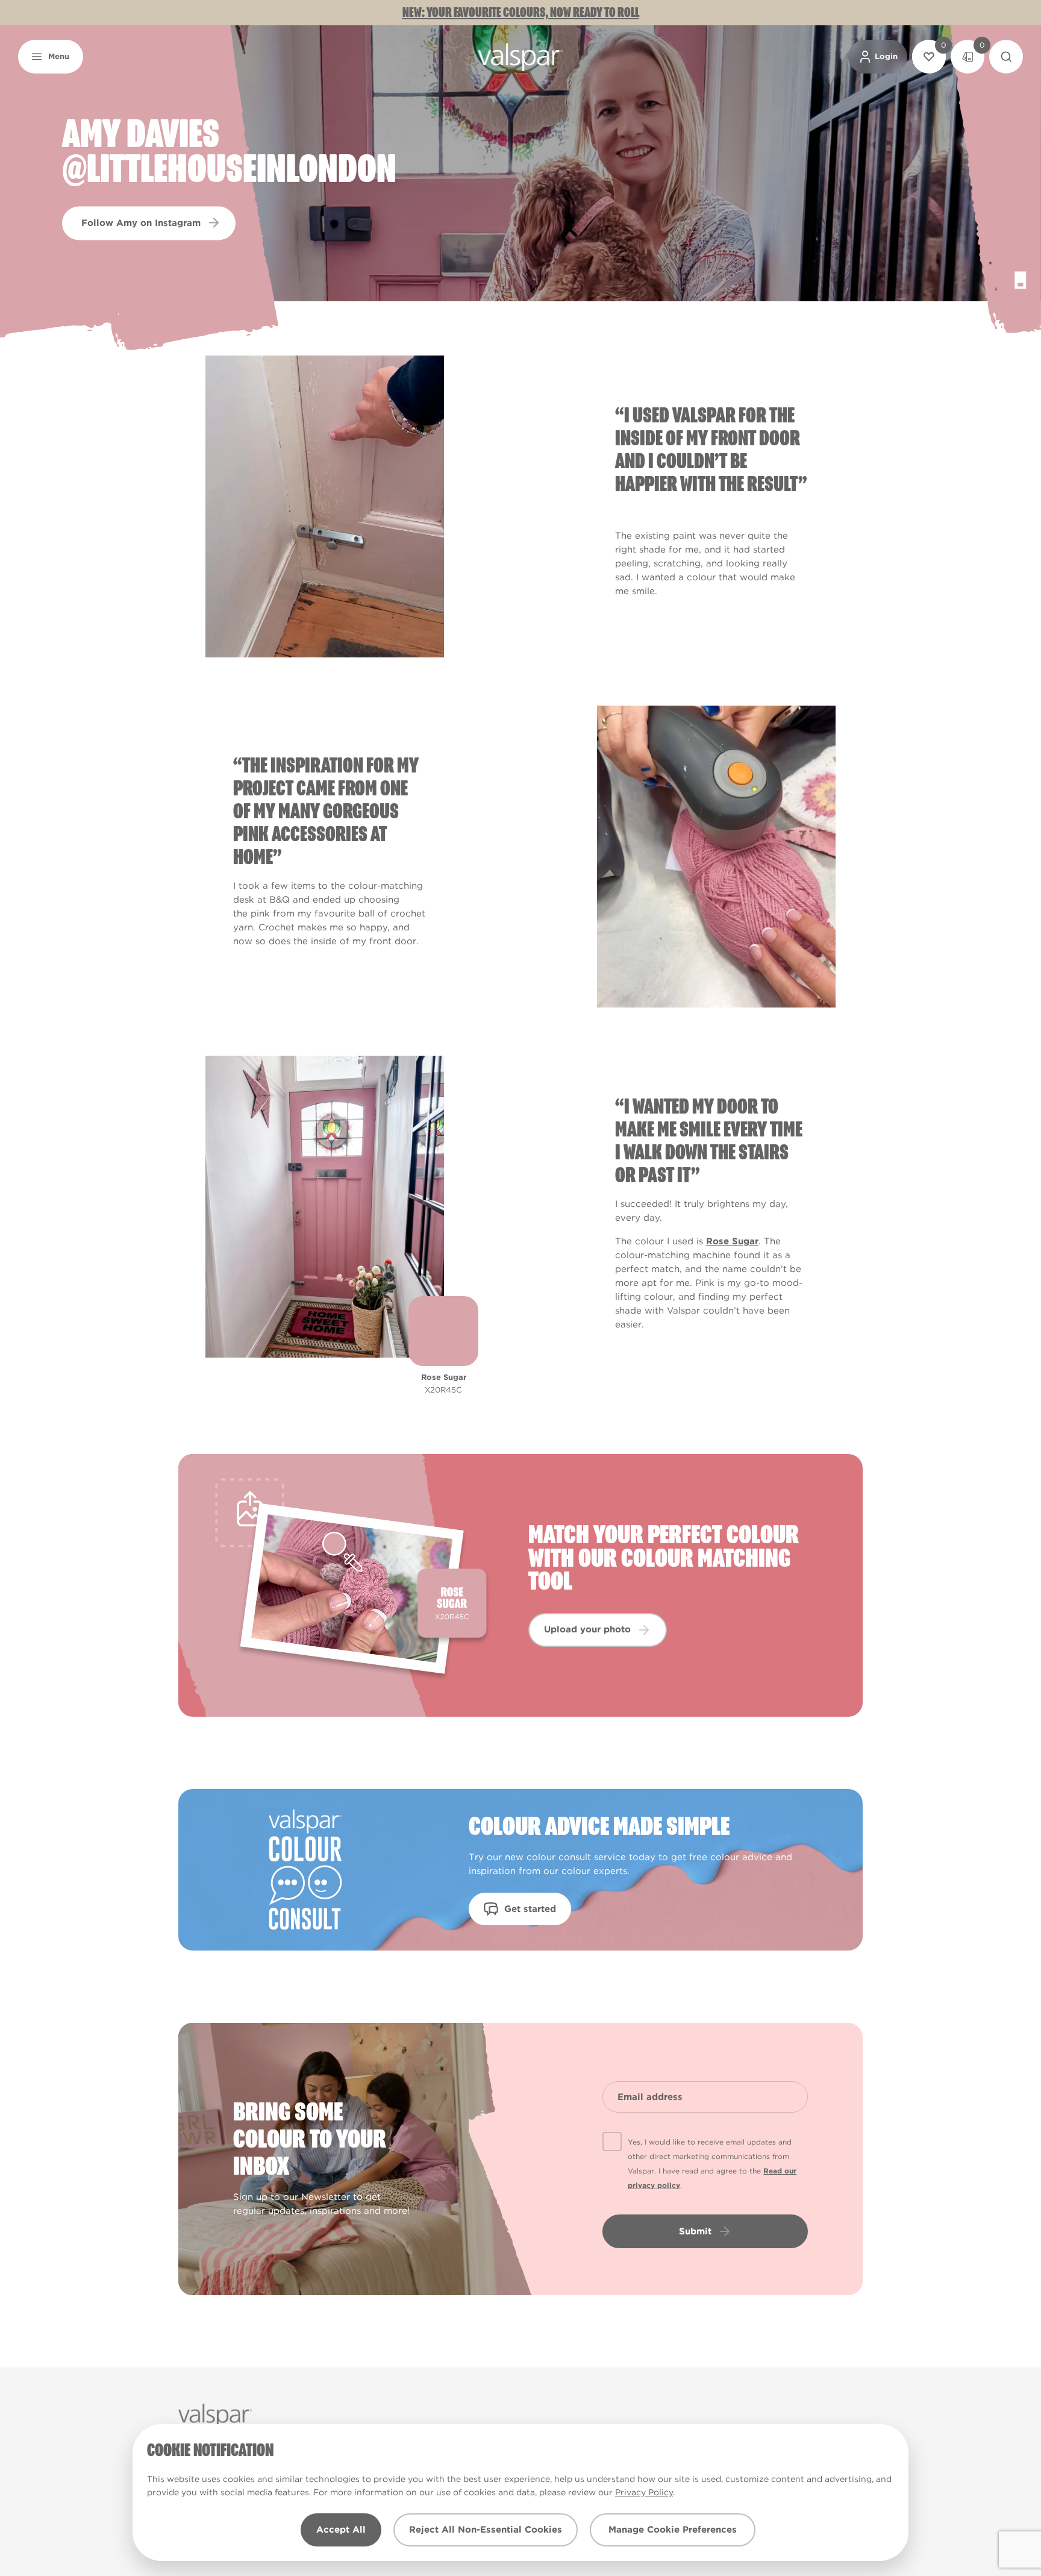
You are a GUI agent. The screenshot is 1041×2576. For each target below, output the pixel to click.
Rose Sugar (732, 1241)
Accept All (341, 2530)
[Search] (1006, 57)
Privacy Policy (644, 2492)
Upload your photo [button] (587, 1629)
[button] (51, 57)
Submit (695, 2231)
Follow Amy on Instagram (141, 222)
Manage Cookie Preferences (673, 2530)
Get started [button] (530, 1909)
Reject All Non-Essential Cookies (486, 2530)
